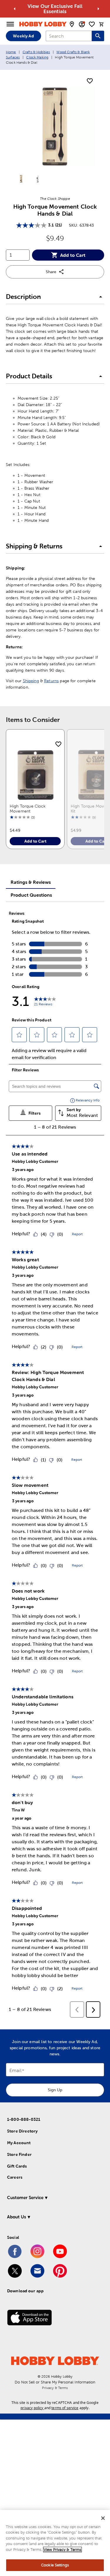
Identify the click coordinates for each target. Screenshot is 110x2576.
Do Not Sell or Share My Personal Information (55, 2382)
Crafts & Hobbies (36, 52)
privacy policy (32, 2408)
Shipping (31, 681)
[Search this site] (98, 36)
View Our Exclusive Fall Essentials (55, 9)
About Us (17, 2217)
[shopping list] (92, 24)
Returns (51, 681)
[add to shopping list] (90, 81)
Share (51, 272)
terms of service (65, 2408)
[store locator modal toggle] (72, 24)
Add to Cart (73, 255)
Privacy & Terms (55, 2388)
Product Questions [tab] (31, 895)
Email (15, 2070)
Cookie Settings (55, 2565)
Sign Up (55, 2090)
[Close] (103, 2518)
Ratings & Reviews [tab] (31, 882)
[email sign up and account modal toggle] (82, 24)
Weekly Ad (23, 36)
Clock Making (37, 57)
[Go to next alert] (98, 9)
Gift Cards (17, 2166)
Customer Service (25, 2198)
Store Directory (22, 2131)
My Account (19, 2143)
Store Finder (19, 2154)
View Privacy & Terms (62, 2550)
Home (11, 52)
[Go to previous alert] (15, 9)
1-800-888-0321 (24, 2119)
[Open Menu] (10, 24)
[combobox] (69, 36)
